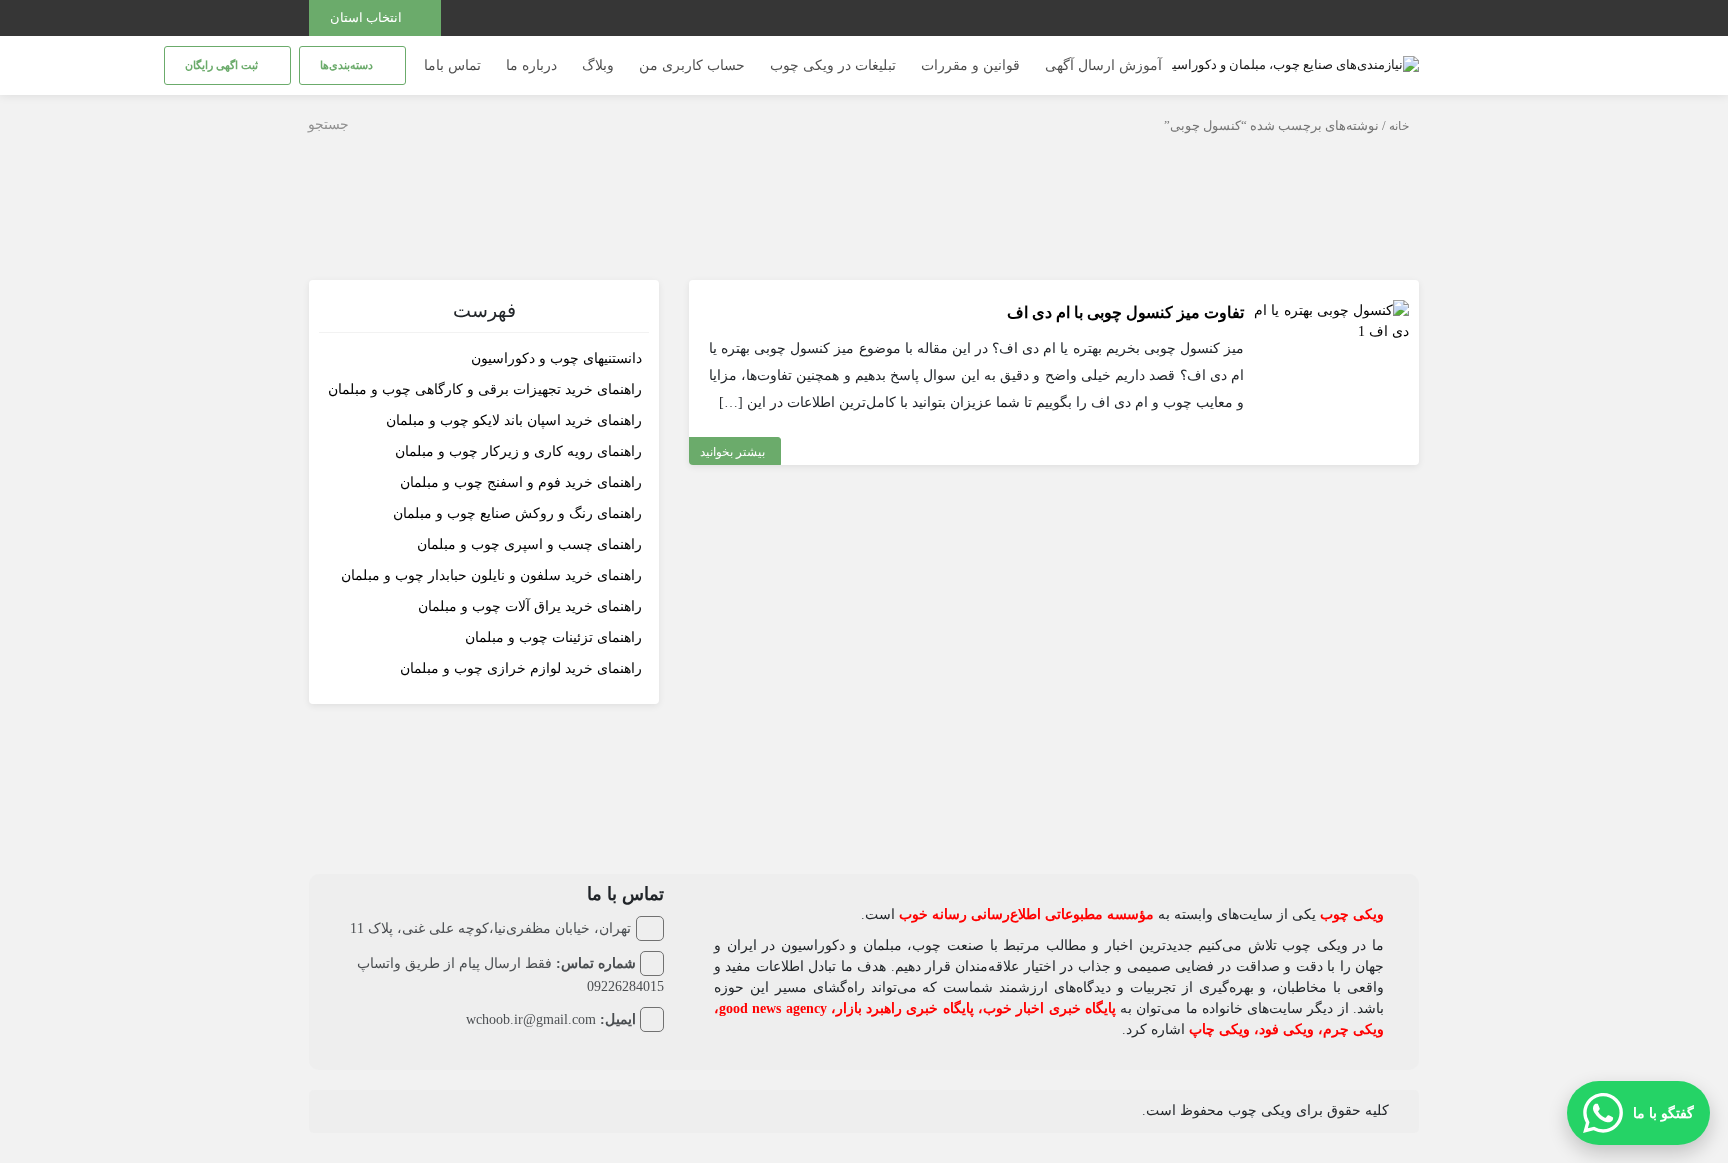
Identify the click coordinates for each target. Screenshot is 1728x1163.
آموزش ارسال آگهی (1103, 65)
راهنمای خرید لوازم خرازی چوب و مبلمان (521, 668)
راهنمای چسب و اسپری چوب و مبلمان (529, 544)
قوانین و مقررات (970, 65)
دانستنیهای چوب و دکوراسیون (556, 358)
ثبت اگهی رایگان (223, 65)
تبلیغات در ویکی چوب (833, 65)
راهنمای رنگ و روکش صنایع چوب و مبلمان (517, 513)
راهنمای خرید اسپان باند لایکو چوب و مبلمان (514, 420)
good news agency (773, 1008)
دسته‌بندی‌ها (348, 65)
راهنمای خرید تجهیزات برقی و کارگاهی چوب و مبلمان (485, 389)
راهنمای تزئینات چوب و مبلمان (553, 637)
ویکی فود (1286, 1029)
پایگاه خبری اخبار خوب (1049, 1008)
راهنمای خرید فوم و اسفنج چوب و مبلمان (521, 482)
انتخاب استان (367, 17)
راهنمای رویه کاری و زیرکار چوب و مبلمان (518, 451)
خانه (1399, 126)
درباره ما (531, 65)
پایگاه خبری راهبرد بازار (905, 1008)
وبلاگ (598, 65)
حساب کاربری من (692, 65)
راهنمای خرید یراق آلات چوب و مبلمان (530, 606)
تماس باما (452, 65)
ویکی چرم (1353, 1029)
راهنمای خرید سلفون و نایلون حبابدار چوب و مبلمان (491, 575)
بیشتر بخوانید (732, 452)
